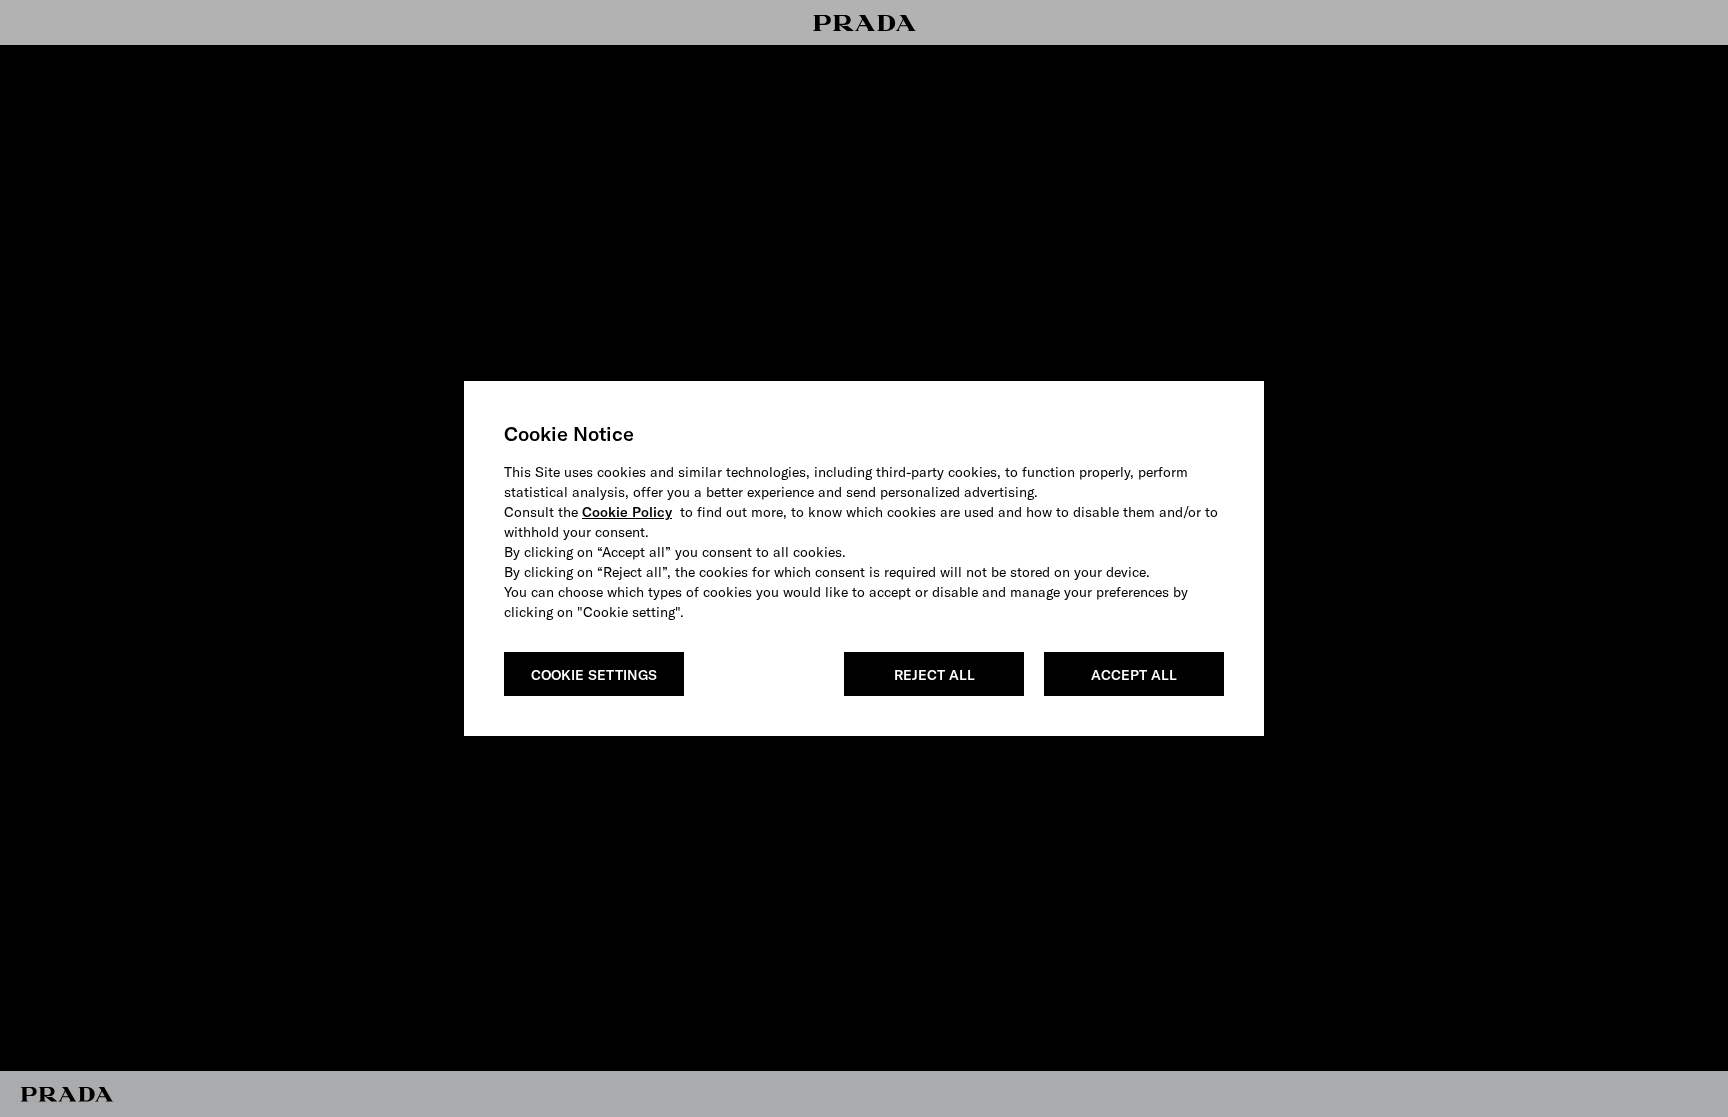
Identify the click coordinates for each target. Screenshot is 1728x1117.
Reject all (934, 675)
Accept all (1134, 675)
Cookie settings (594, 675)
